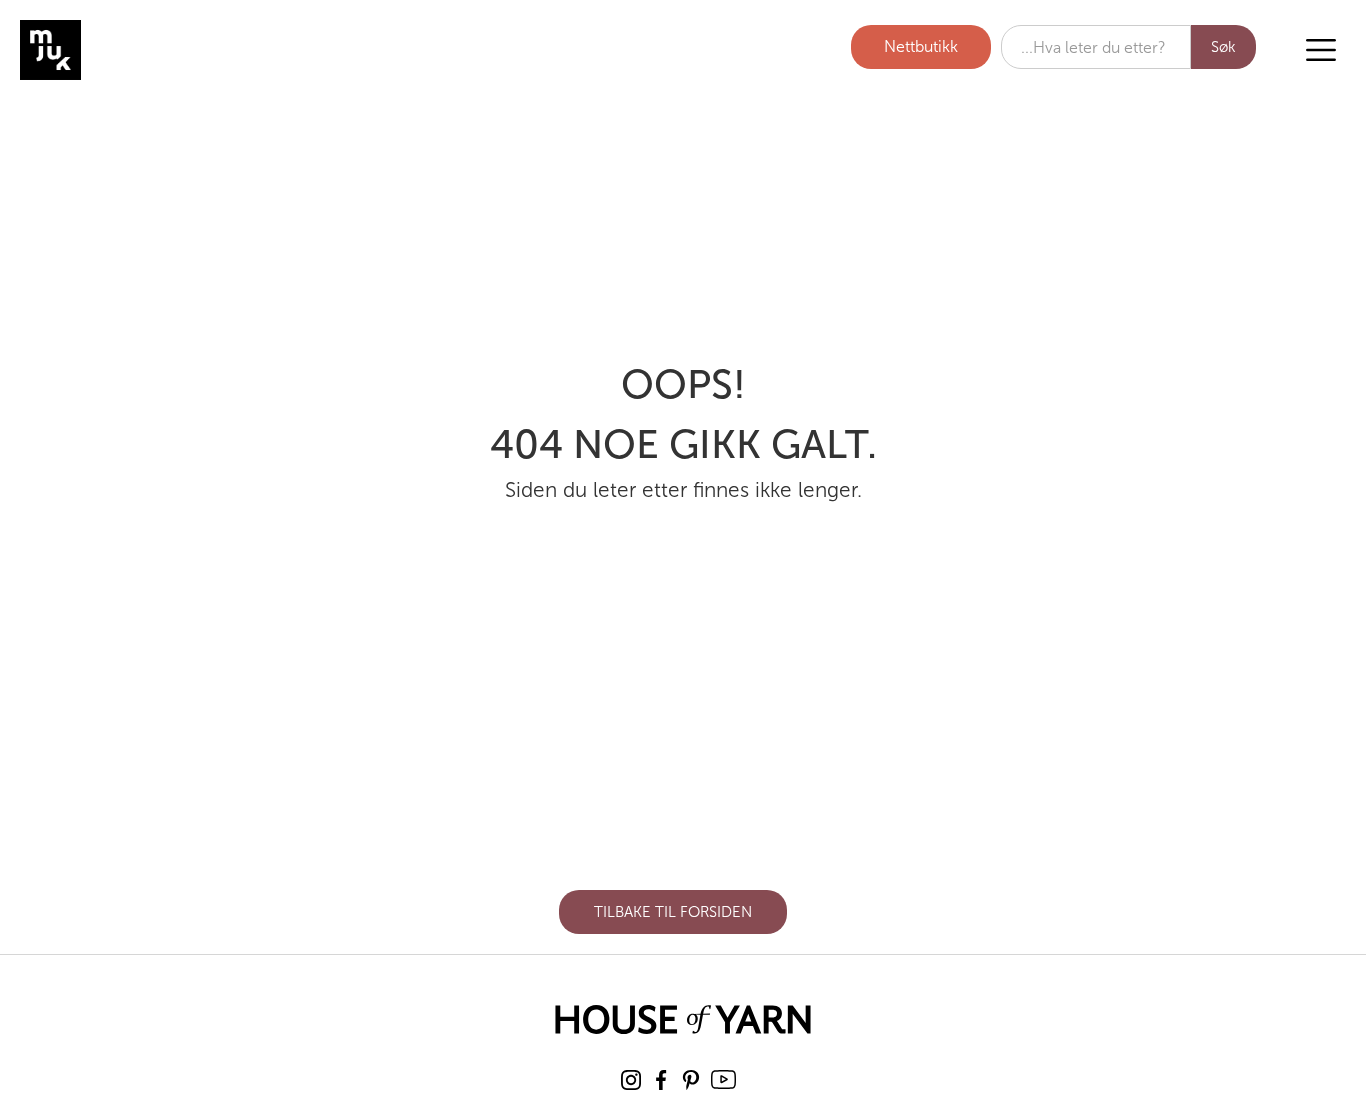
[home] (125, 50)
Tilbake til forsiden (673, 912)
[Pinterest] (691, 1080)
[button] (1321, 50)
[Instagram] (631, 1080)
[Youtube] (723, 1079)
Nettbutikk (921, 46)
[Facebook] (661, 1080)
